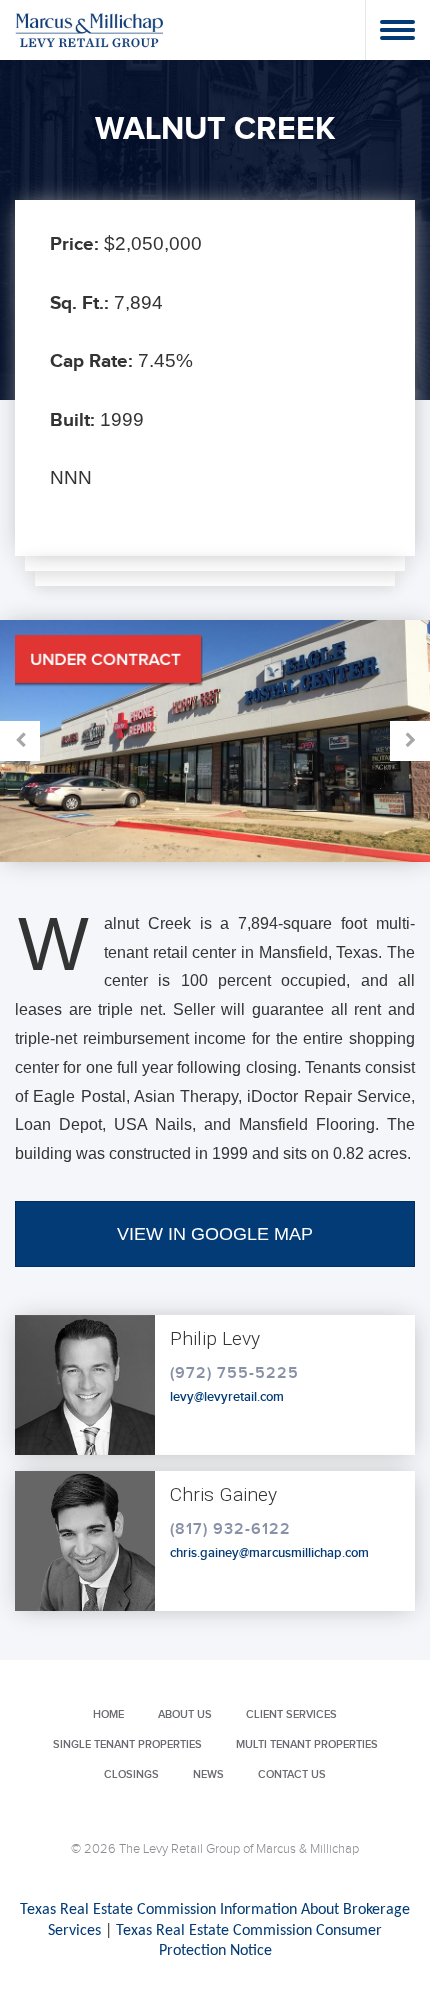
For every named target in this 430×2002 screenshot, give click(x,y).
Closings (131, 1774)
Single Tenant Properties (127, 1744)
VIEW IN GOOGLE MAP (215, 1234)
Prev (107, 741)
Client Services (291, 1714)
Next (322, 741)
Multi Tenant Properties (307, 1744)
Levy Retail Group (90, 29)
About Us (185, 1714)
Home (108, 1714)
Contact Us (292, 1774)
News (208, 1774)
